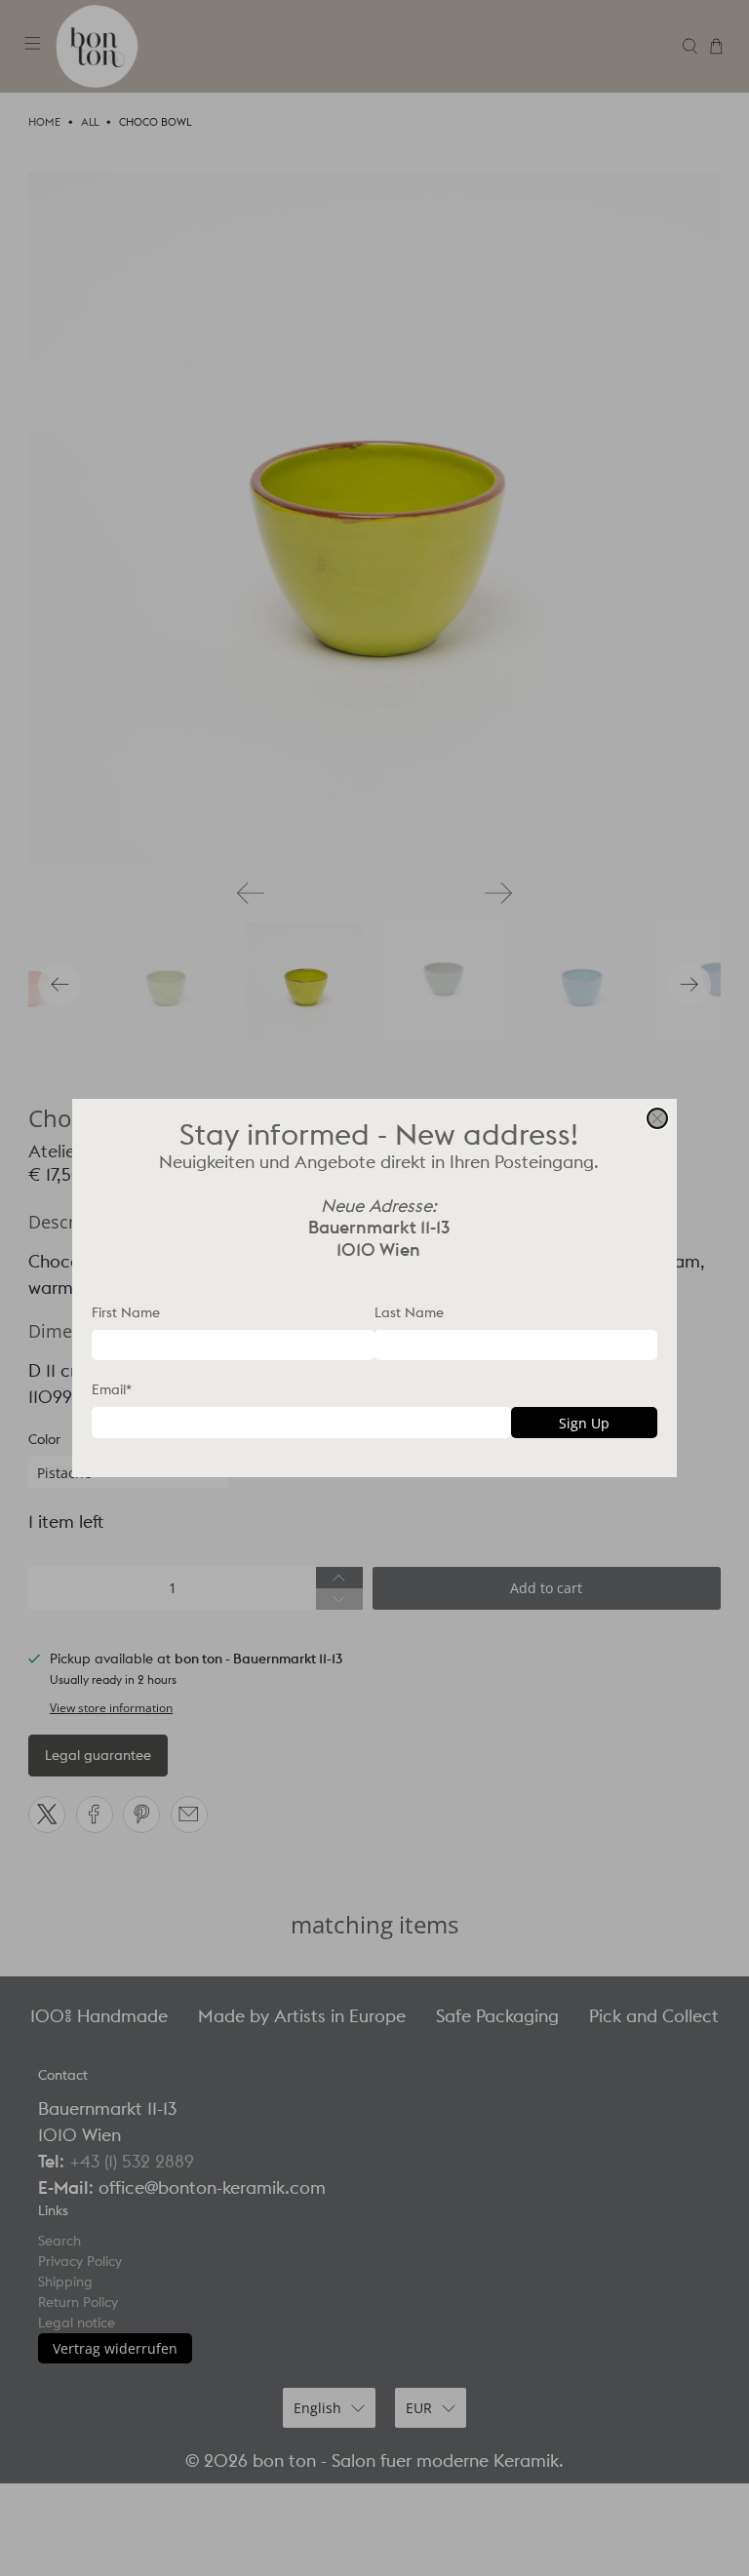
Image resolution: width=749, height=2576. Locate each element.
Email (112, 1389)
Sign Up (584, 1423)
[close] (657, 1118)
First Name (126, 1312)
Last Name (409, 1312)
